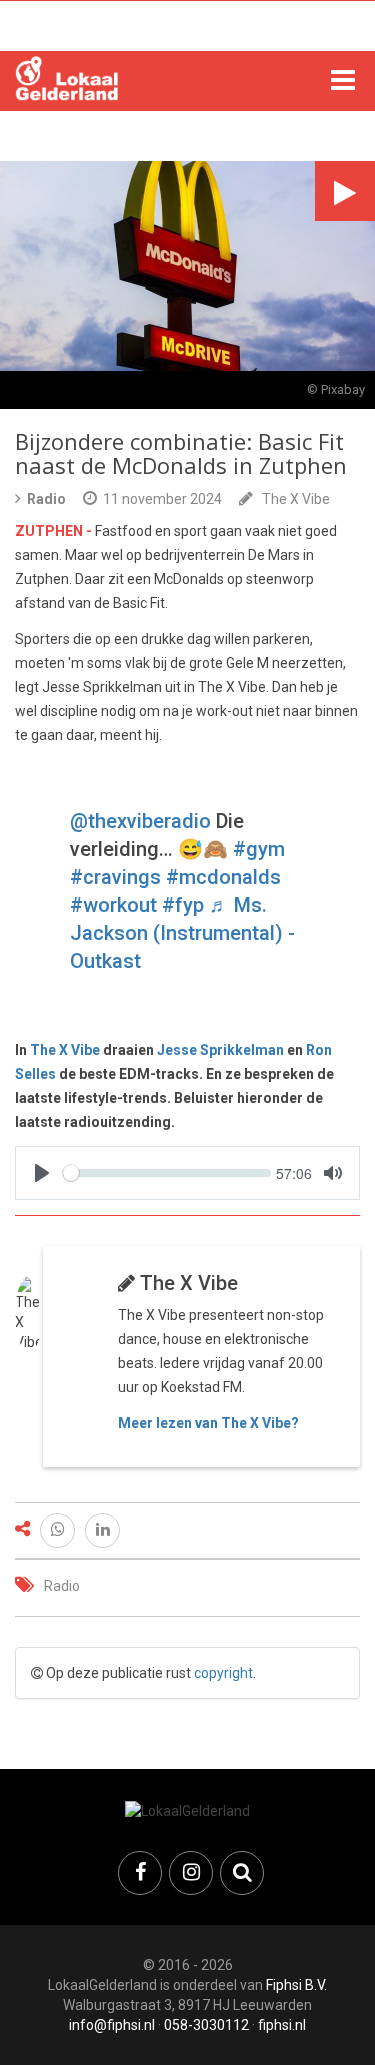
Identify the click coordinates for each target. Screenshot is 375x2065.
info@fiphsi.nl (112, 2025)
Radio (62, 1586)
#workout (113, 905)
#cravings (115, 877)
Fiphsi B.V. (296, 1985)
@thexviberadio (140, 821)
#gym (259, 849)
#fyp (183, 905)
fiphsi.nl (282, 2025)
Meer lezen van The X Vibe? (208, 1423)
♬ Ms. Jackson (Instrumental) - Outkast (182, 933)
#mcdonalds (223, 877)
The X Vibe (296, 499)
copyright (223, 1673)
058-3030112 (206, 2025)
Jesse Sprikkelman (220, 1050)
